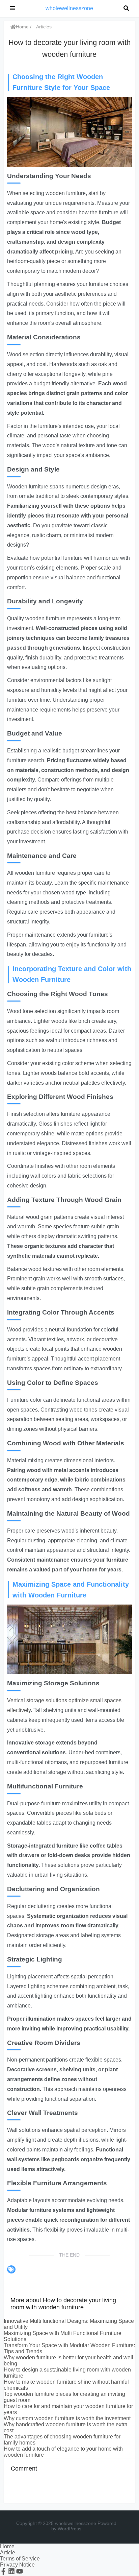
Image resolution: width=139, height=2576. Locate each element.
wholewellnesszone (69, 8)
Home (22, 27)
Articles (44, 27)
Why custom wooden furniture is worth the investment (67, 2418)
